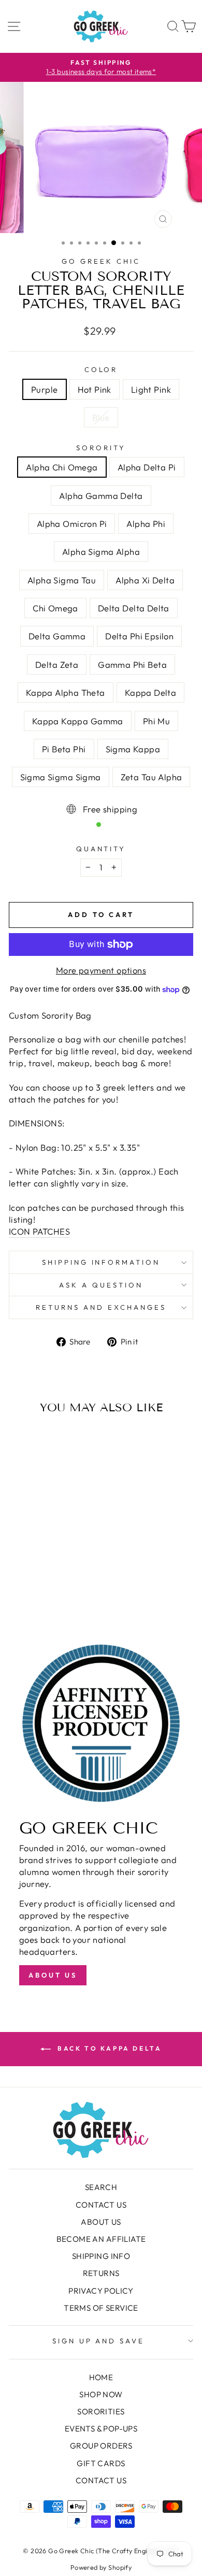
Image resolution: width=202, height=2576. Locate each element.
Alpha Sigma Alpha (101, 552)
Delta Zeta (57, 664)
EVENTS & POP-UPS (101, 2429)
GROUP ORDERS (101, 2446)
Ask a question (101, 1285)
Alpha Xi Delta (145, 580)
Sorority (101, 448)
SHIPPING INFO (101, 2256)
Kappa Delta (151, 692)
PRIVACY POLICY (101, 2291)
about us (53, 1975)
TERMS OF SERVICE (101, 2308)
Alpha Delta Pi (147, 467)
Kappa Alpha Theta (66, 692)
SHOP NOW (101, 2394)
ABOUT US (101, 2222)
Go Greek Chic (101, 261)
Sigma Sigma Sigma (61, 777)
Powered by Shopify (101, 2567)
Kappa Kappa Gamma (78, 721)
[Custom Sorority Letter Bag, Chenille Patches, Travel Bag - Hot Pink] (38, 1593)
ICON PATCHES (39, 1231)
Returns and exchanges (101, 1307)
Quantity (101, 849)
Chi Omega (55, 608)
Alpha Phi (146, 524)
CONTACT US (101, 2205)
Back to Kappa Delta (109, 2048)
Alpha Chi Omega (62, 467)
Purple (44, 389)
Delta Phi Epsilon (139, 636)
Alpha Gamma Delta (101, 496)
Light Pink (151, 389)
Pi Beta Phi (64, 749)
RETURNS (101, 2273)
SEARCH (101, 2187)
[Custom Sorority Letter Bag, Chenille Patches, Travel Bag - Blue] (62, 1593)
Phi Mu (156, 721)
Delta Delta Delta (134, 608)
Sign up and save (99, 2341)
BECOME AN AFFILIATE (101, 2239)
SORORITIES (101, 2412)
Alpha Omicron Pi (72, 524)
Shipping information (101, 1262)
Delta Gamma (57, 636)
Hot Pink (95, 389)
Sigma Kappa (133, 749)
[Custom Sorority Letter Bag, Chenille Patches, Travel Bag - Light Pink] (50, 1593)
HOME (101, 2377)
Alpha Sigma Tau (62, 580)
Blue (101, 417)
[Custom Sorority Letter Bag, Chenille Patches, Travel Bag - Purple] (26, 1593)
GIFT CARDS (101, 2463)
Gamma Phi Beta (132, 664)
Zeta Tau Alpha (151, 777)
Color (101, 369)
